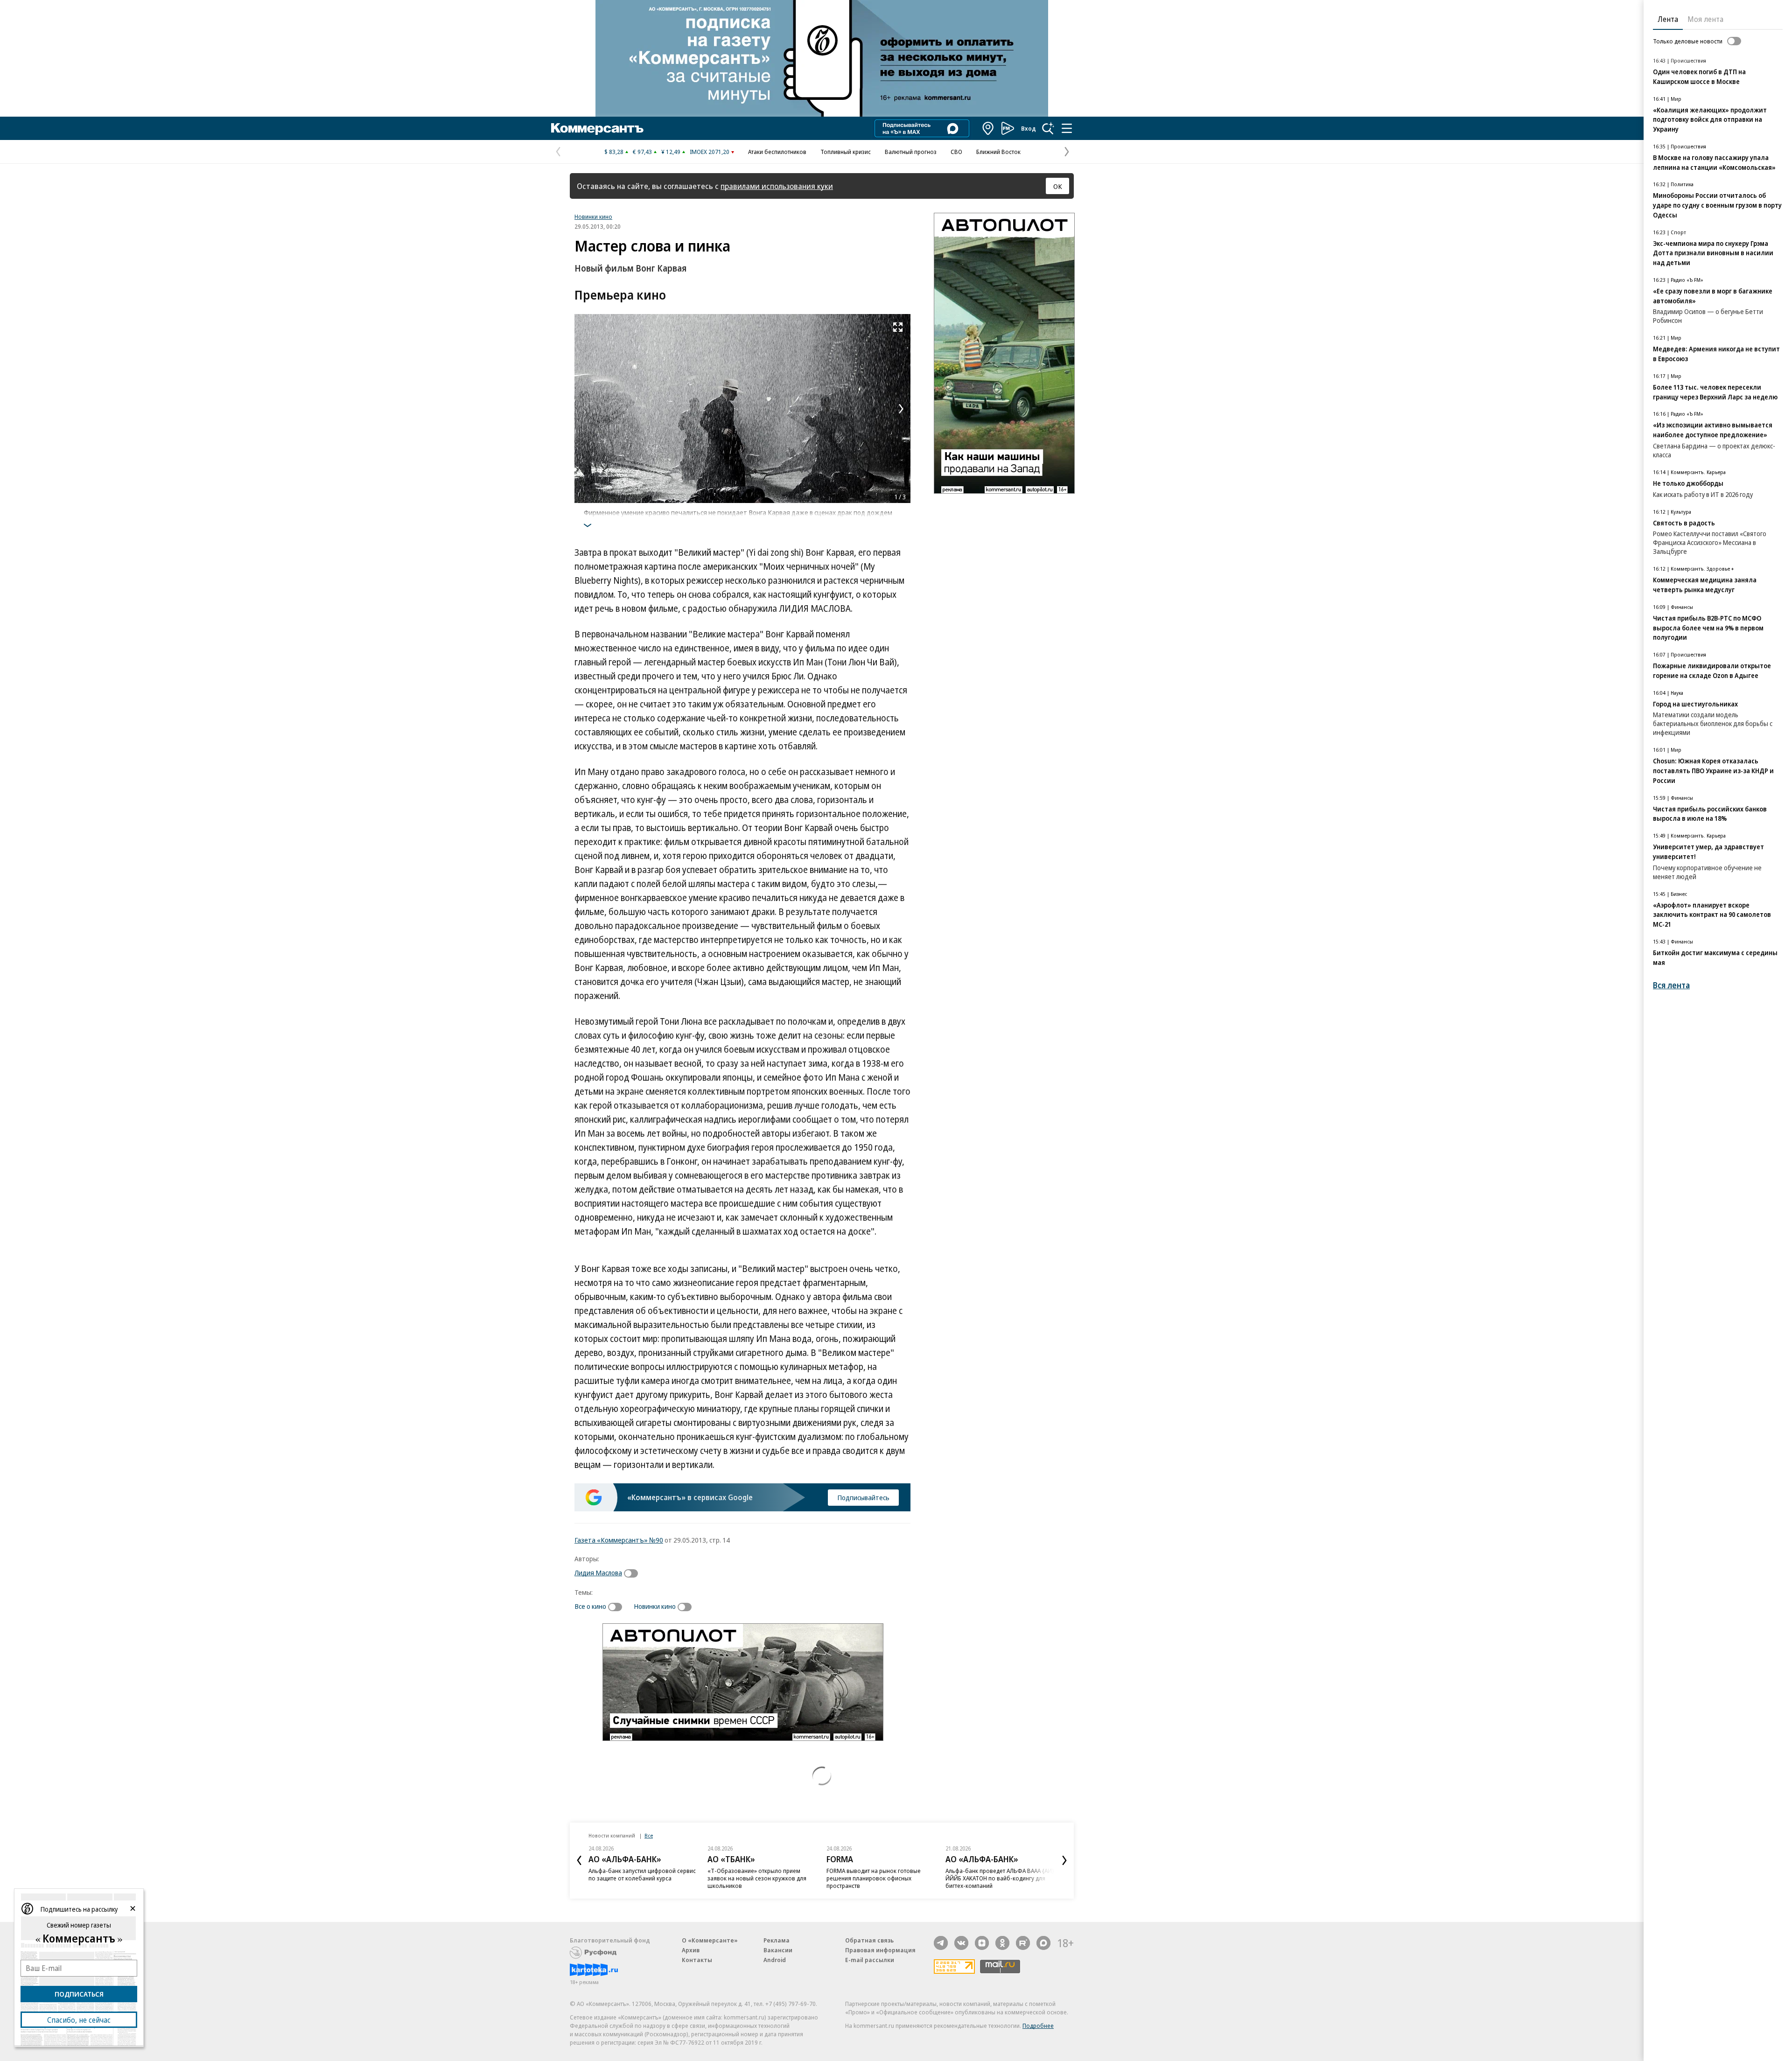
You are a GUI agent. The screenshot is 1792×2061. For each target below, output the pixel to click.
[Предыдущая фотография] (584, 409)
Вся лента (1671, 985)
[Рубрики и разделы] (1067, 128)
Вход (1029, 128)
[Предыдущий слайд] (579, 1860)
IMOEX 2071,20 (710, 152)
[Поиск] (1048, 128)
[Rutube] (1023, 1943)
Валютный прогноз (911, 152)
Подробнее (1038, 2026)
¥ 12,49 (671, 152)
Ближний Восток (998, 152)
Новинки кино (593, 217)
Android (775, 1960)
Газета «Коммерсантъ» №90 (619, 1540)
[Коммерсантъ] (597, 128)
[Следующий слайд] (1064, 1860)
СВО (956, 152)
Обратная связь (869, 1940)
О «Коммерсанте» (710, 1940)
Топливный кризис (846, 152)
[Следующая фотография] (901, 409)
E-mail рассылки (870, 1960)
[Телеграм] (941, 1943)
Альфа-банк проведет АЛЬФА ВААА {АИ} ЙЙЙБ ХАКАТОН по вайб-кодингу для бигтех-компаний (1000, 1878)
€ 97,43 (642, 152)
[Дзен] (982, 1943)
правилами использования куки (777, 186)
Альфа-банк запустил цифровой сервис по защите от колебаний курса (642, 1874)
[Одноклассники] (1002, 1943)
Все (649, 1835)
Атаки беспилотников (777, 152)
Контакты (697, 1960)
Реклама (777, 1940)
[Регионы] (988, 128)
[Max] (1043, 1943)
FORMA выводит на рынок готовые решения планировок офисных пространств (874, 1878)
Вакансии (778, 1950)
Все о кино (590, 1606)
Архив (691, 1950)
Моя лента (1705, 19)
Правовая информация (880, 1950)
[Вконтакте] (961, 1943)
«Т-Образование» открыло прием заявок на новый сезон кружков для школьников (757, 1878)
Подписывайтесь (863, 1497)
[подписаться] (633, 1573)
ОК (1058, 186)
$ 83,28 (614, 152)
